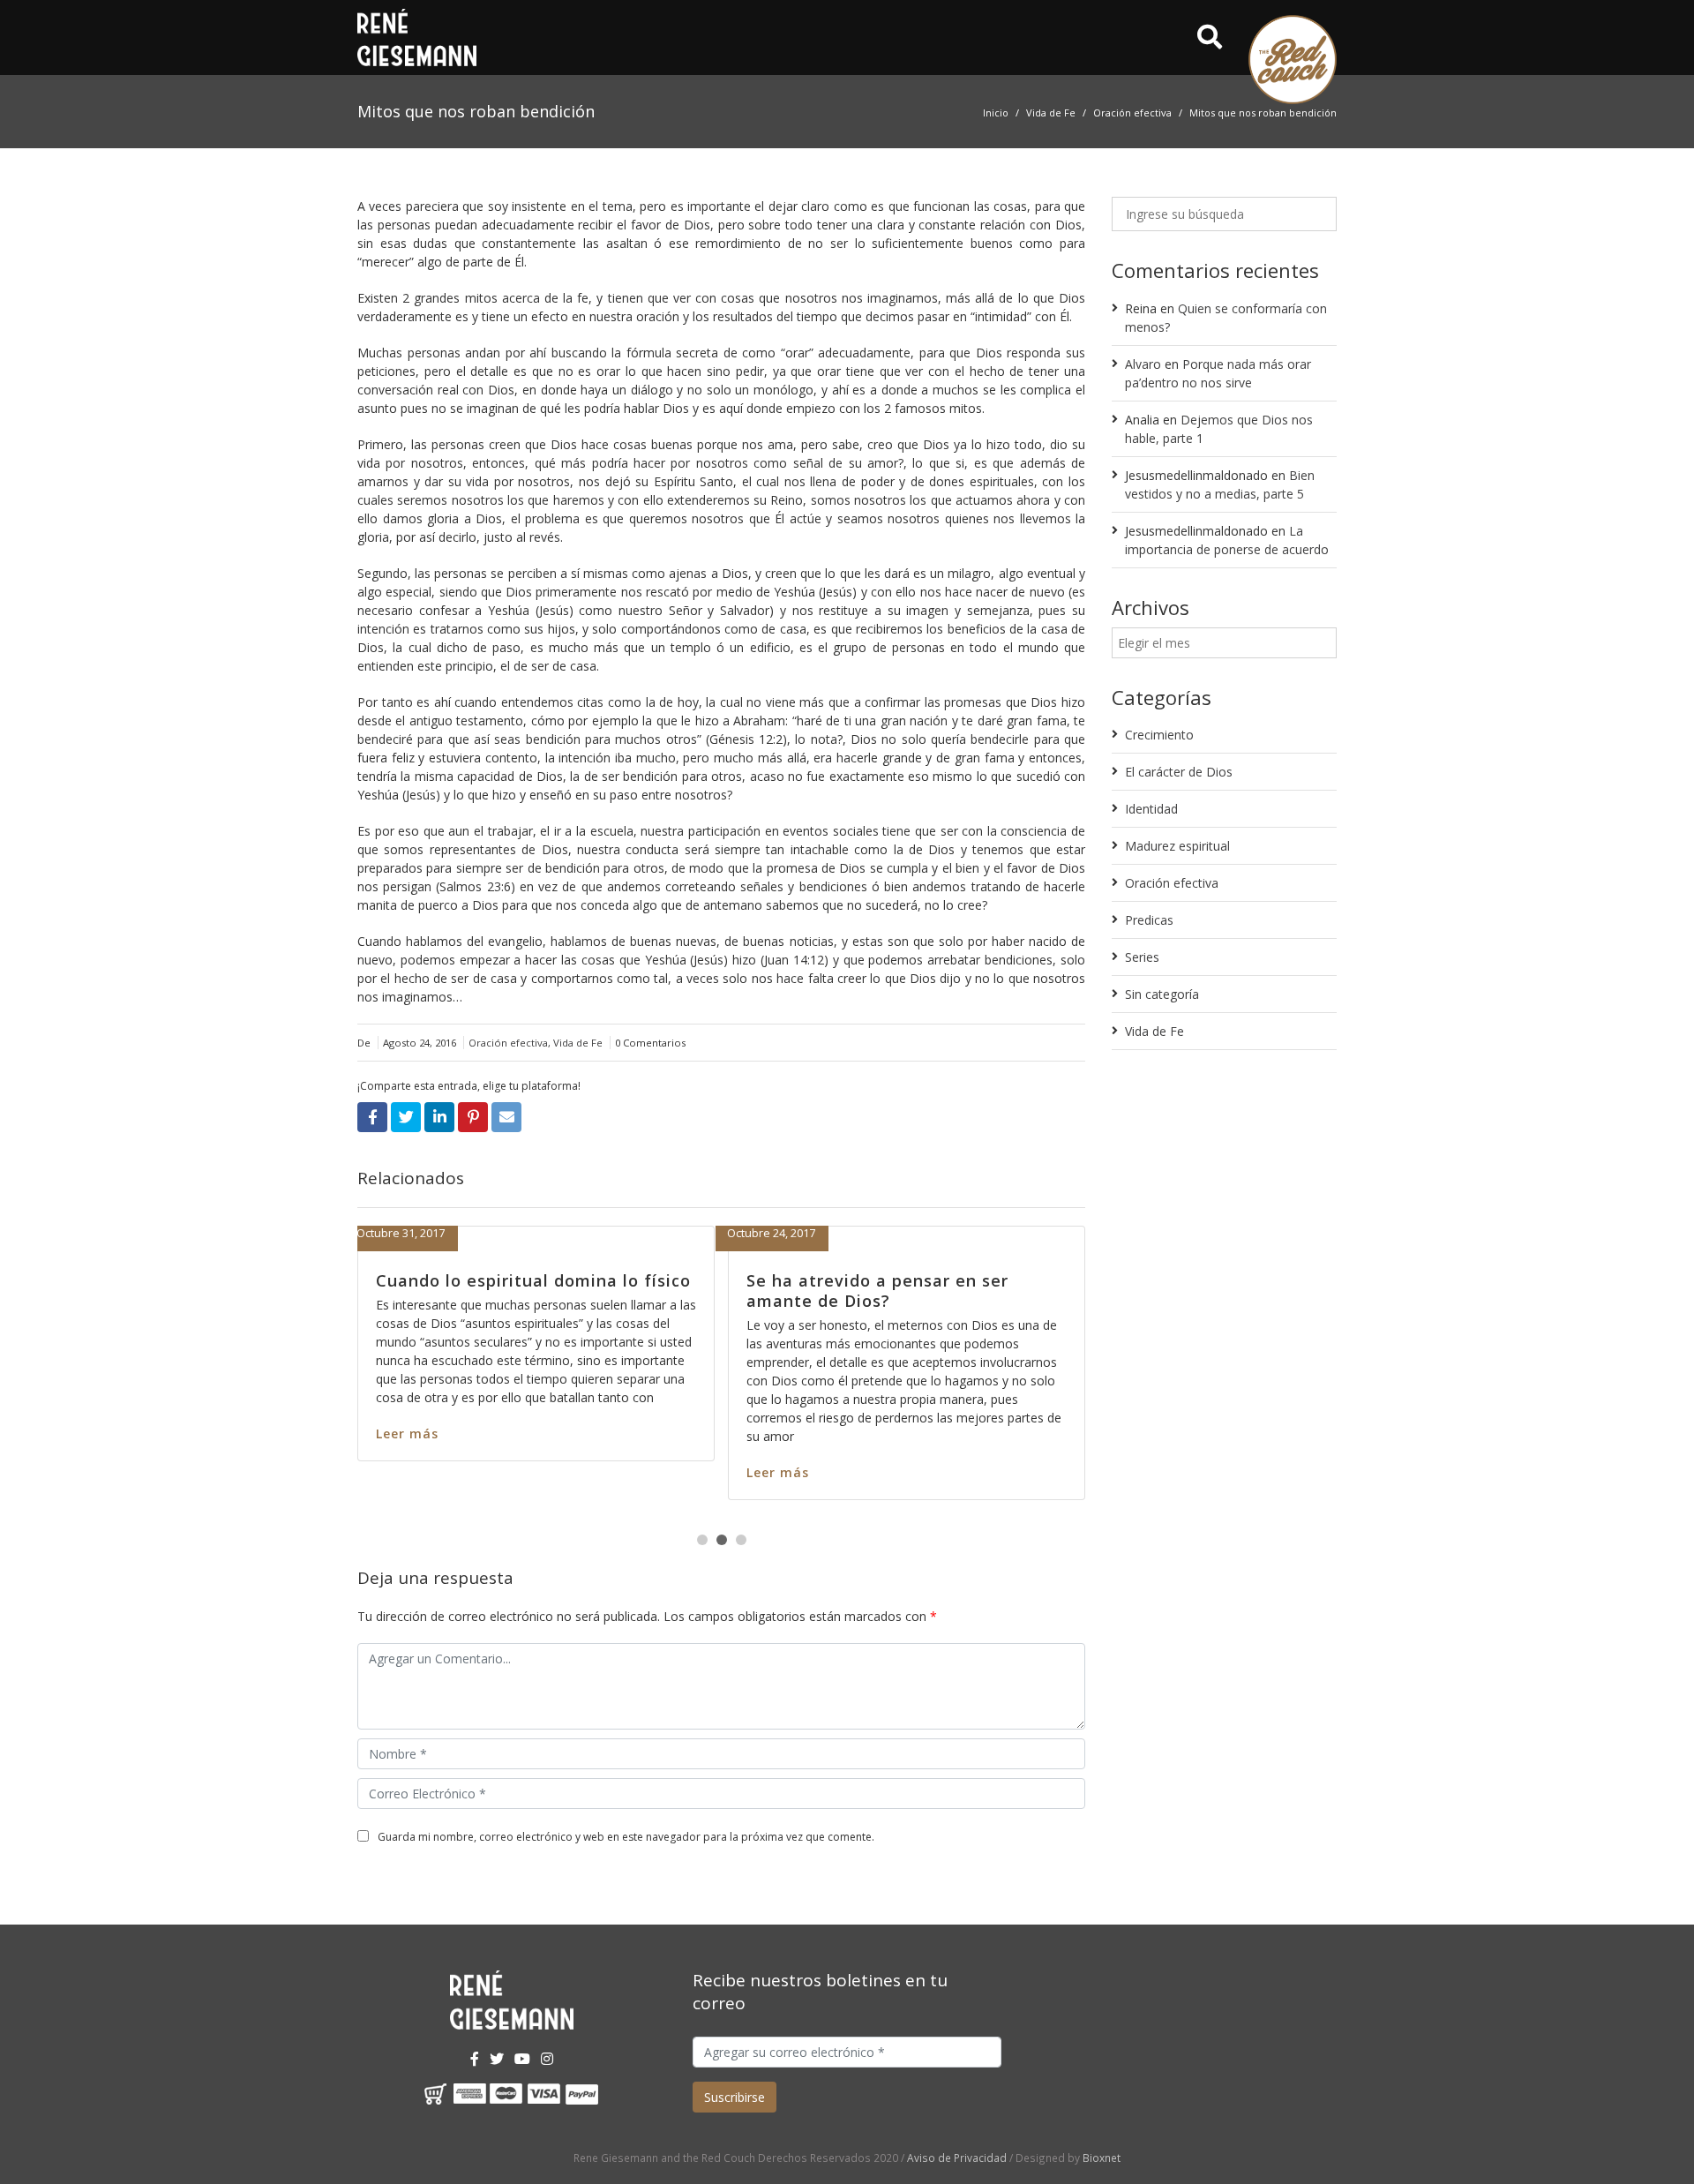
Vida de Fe (1051, 113)
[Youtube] (522, 2059)
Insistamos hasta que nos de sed (780, 1280)
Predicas (1149, 920)
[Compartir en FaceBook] (372, 1117)
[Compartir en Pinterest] (473, 1117)
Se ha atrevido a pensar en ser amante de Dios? (399, 1291)
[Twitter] (497, 2059)
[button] (702, 1540)
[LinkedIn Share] (439, 1117)
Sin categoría (1162, 994)
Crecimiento (1159, 735)
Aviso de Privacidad (957, 2158)
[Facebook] (475, 2059)
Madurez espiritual (1177, 846)
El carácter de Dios (1179, 772)
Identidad (1151, 809)
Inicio (996, 113)
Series (1142, 957)
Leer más (670, 1433)
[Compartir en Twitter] (406, 1117)
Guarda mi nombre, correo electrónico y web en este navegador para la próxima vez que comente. (626, 1837)
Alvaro (1143, 364)
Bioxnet (1102, 2158)
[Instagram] (547, 2059)
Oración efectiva (1132, 113)
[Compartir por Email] (506, 1117)
